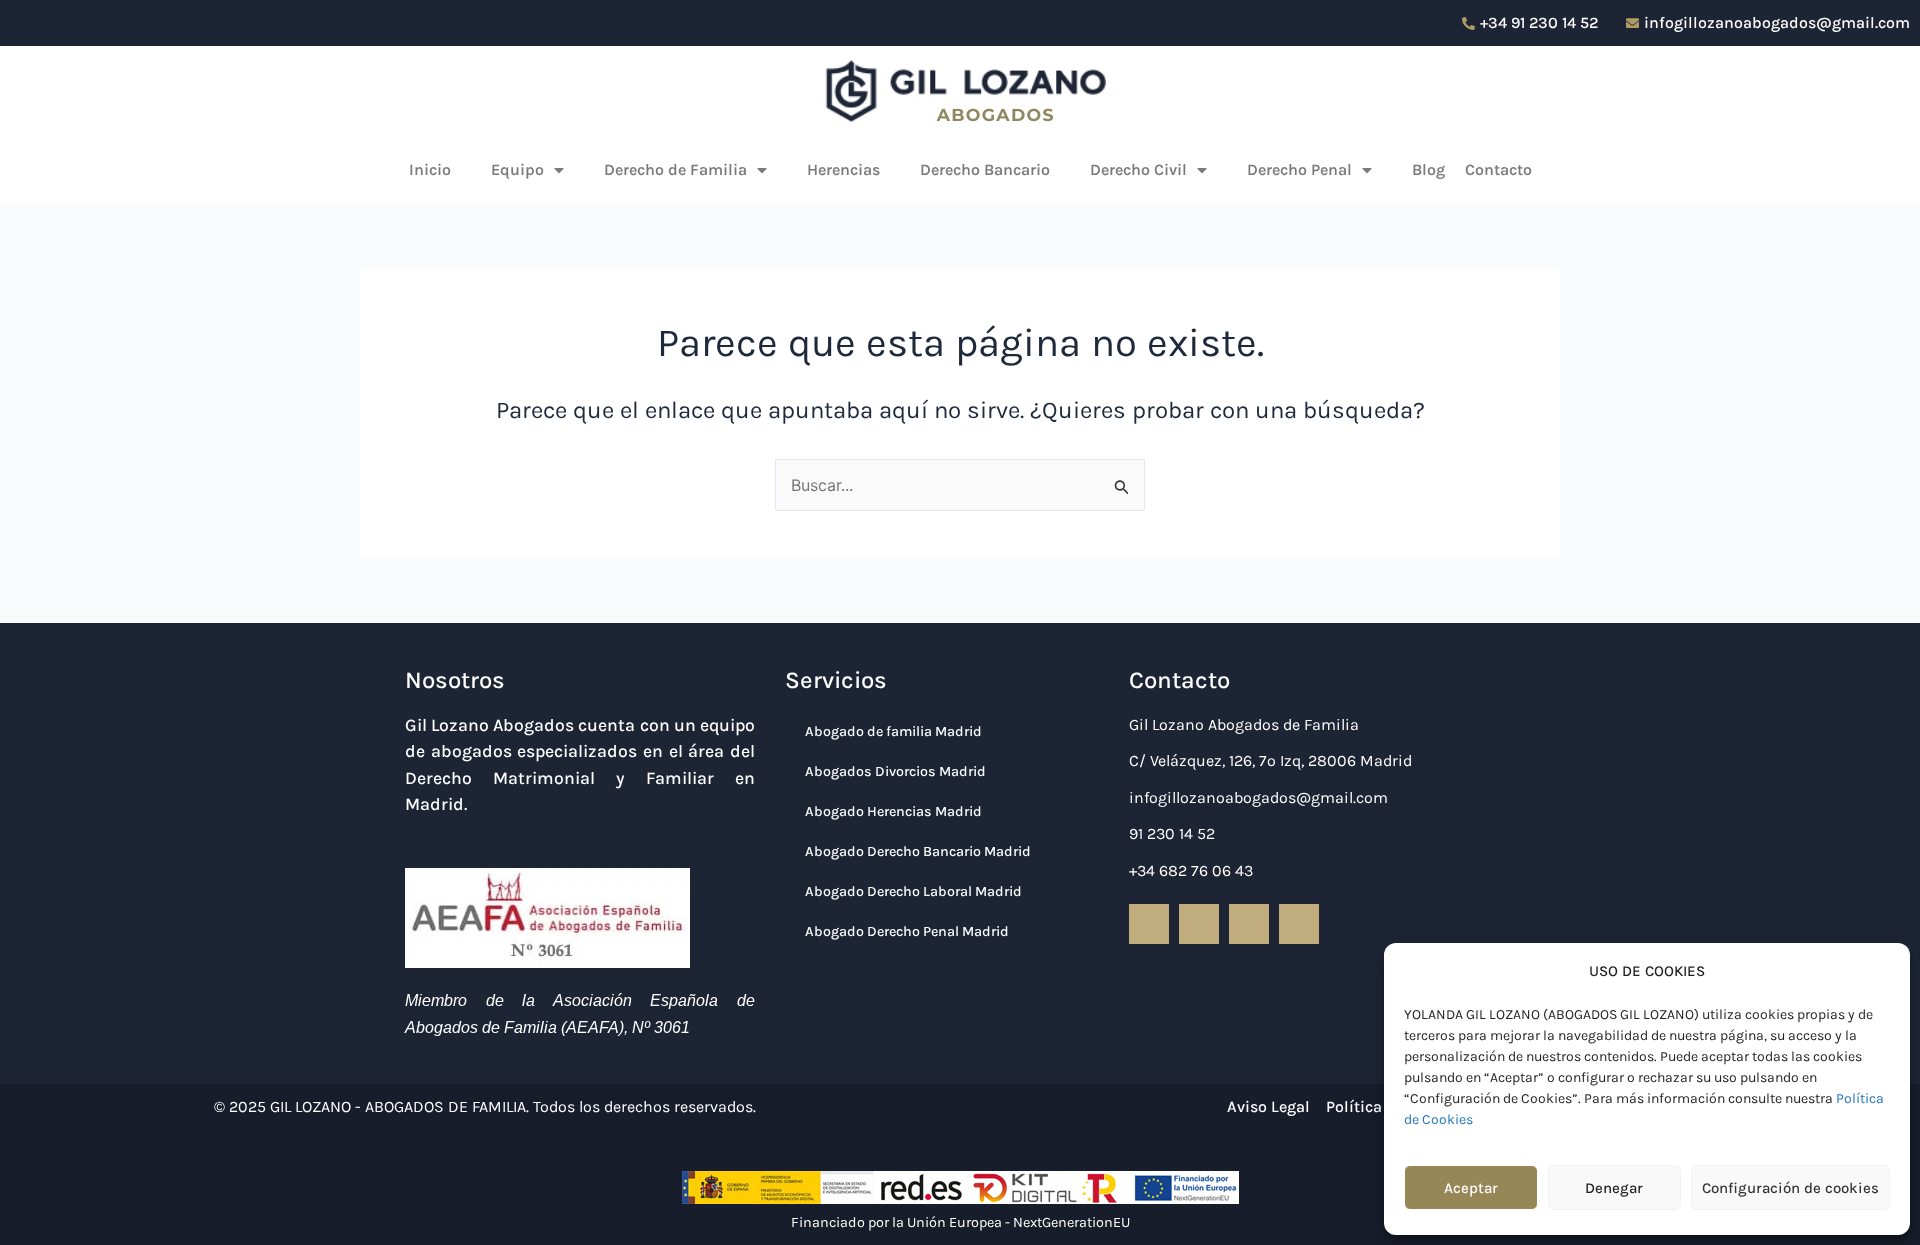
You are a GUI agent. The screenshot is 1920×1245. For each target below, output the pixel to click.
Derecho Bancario (985, 169)
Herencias (843, 169)
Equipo (517, 169)
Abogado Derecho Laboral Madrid (913, 891)
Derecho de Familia (675, 169)
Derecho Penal (1299, 169)
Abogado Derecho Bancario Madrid (918, 851)
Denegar (1614, 1188)
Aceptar (1471, 1188)
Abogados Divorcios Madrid (895, 771)
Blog (1428, 169)
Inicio (430, 169)
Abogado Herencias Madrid (893, 811)
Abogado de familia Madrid (893, 731)
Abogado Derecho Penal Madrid (907, 931)
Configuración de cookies (1790, 1188)
